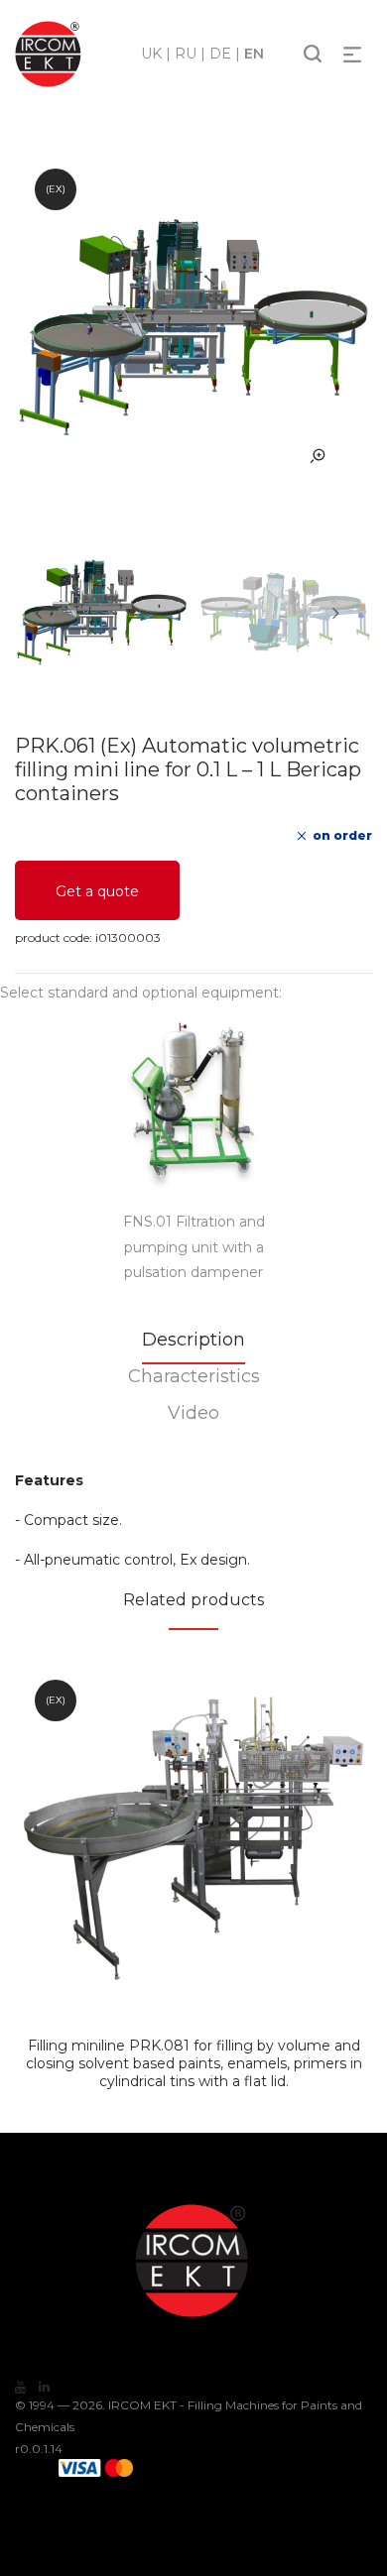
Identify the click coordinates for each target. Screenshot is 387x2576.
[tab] (193, 1346)
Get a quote (97, 891)
